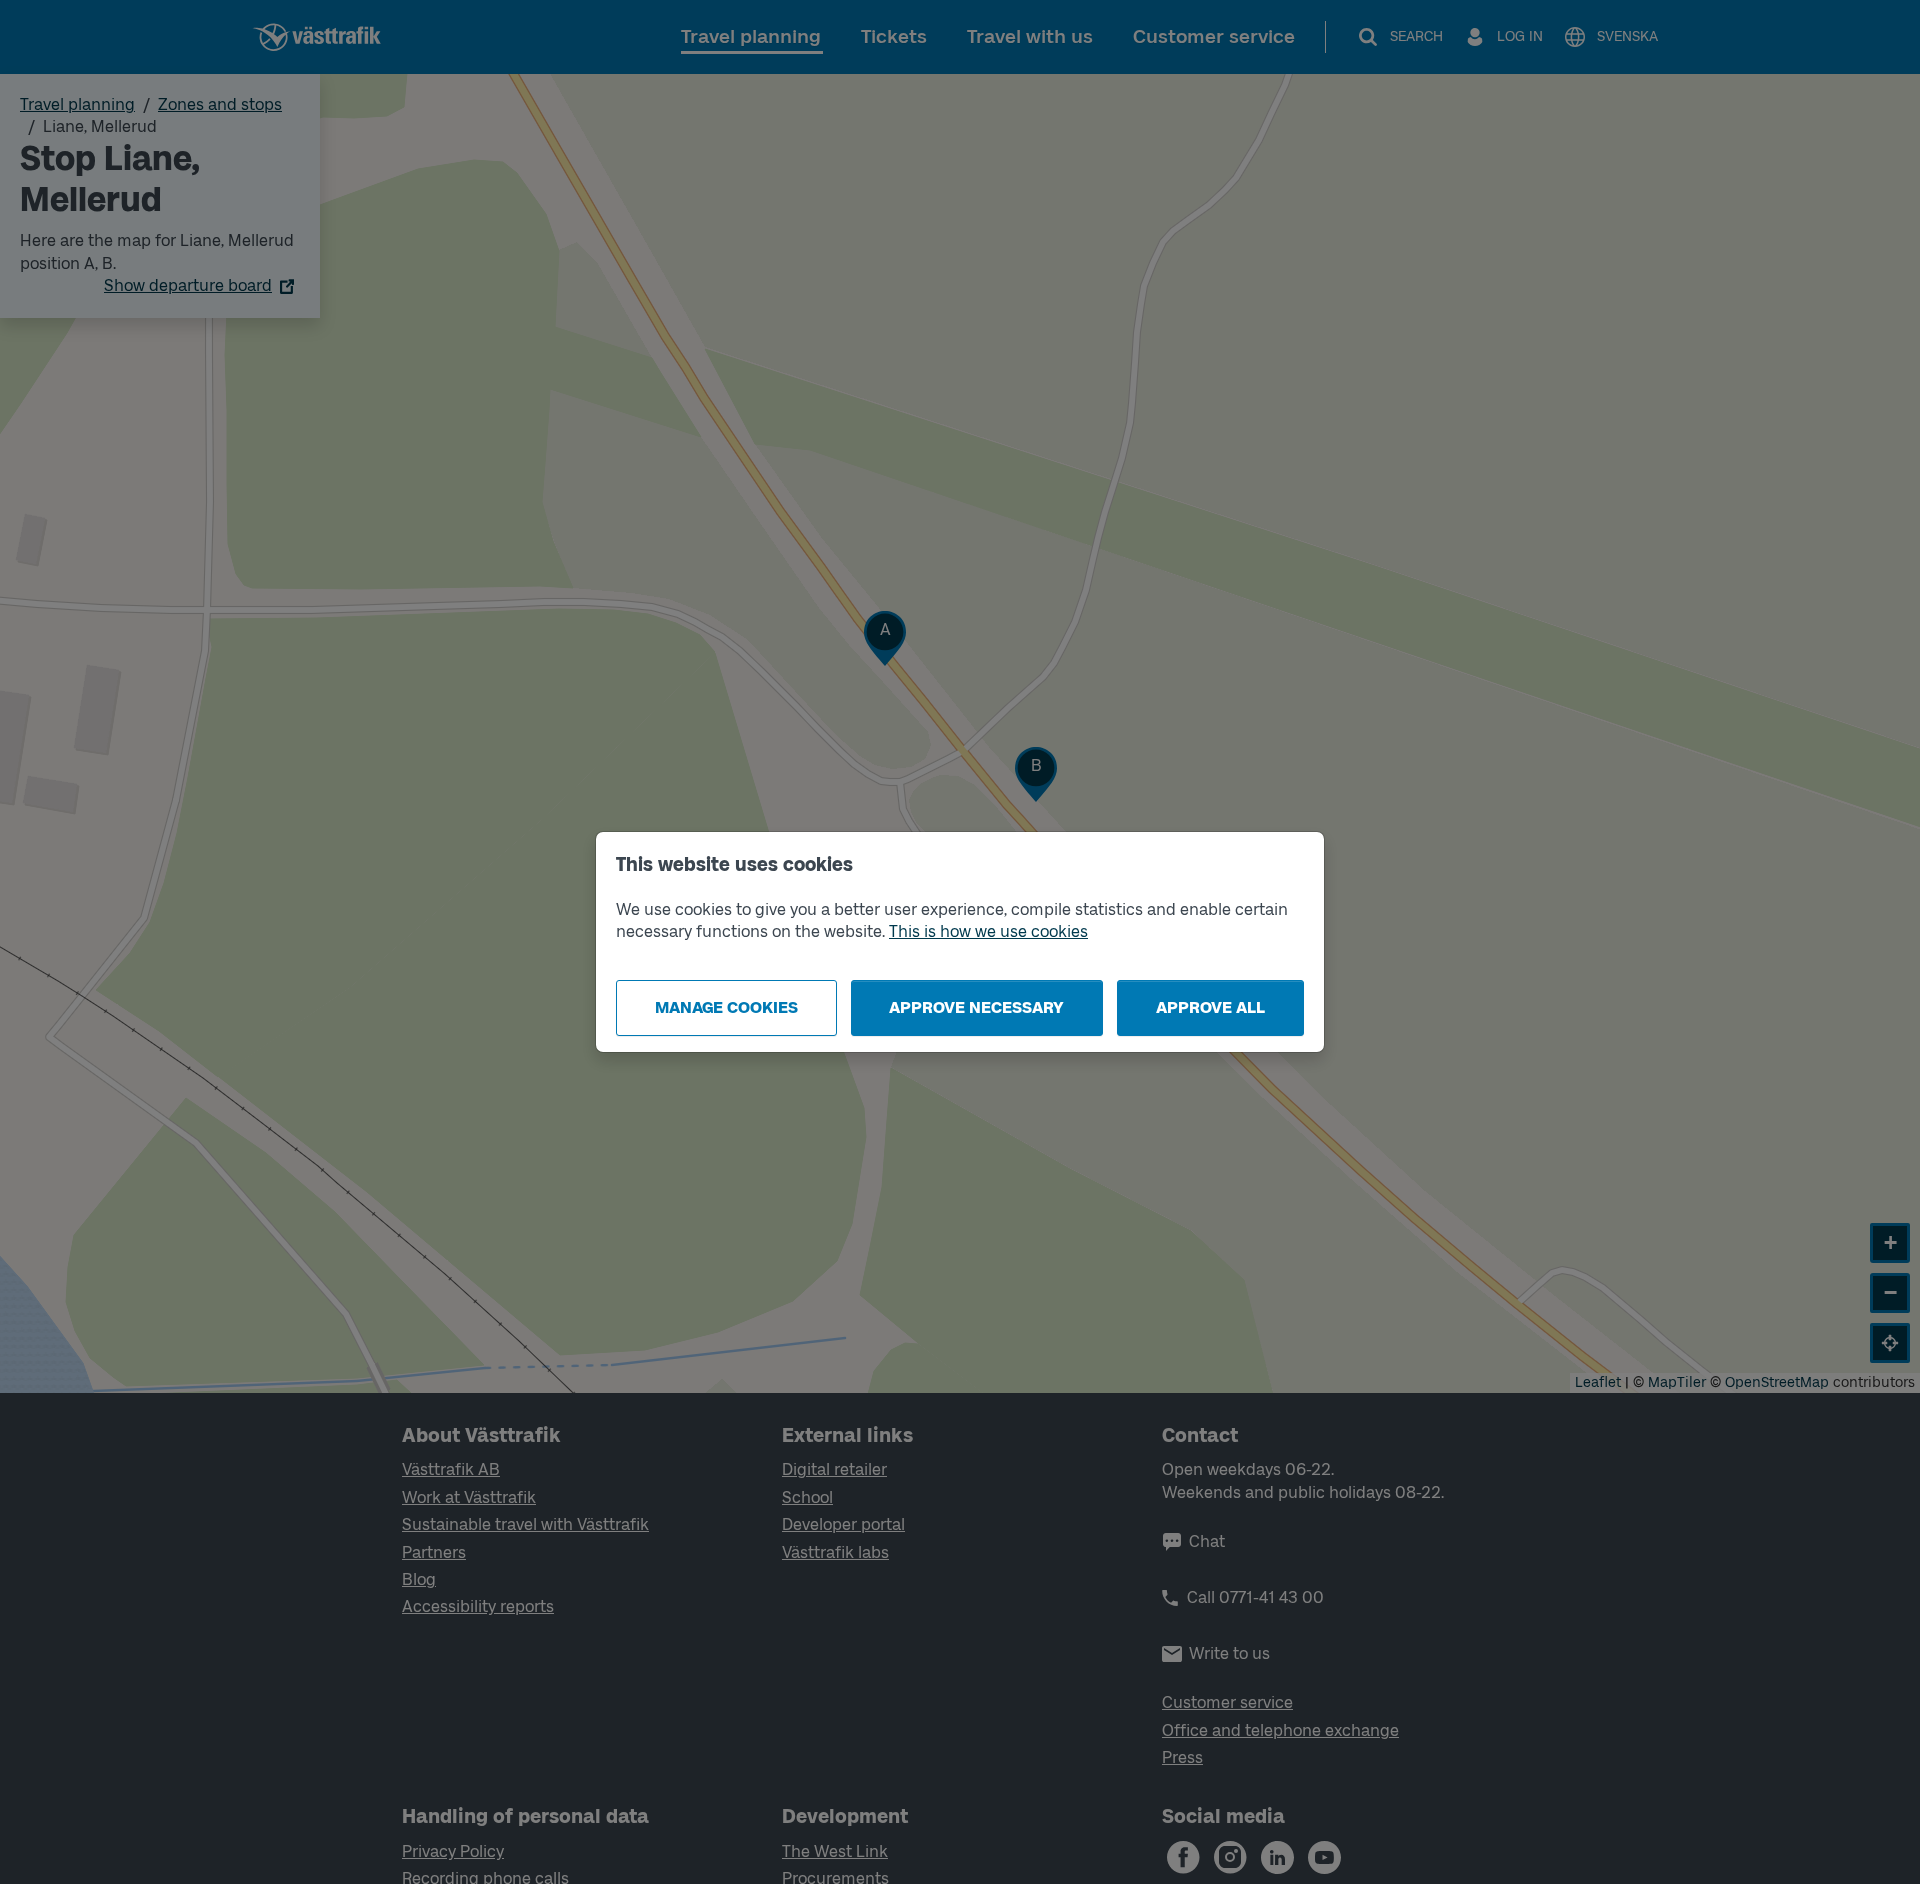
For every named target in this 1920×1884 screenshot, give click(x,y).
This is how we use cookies (988, 931)
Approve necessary (976, 1007)
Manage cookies (726, 1007)
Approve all (1210, 1007)
